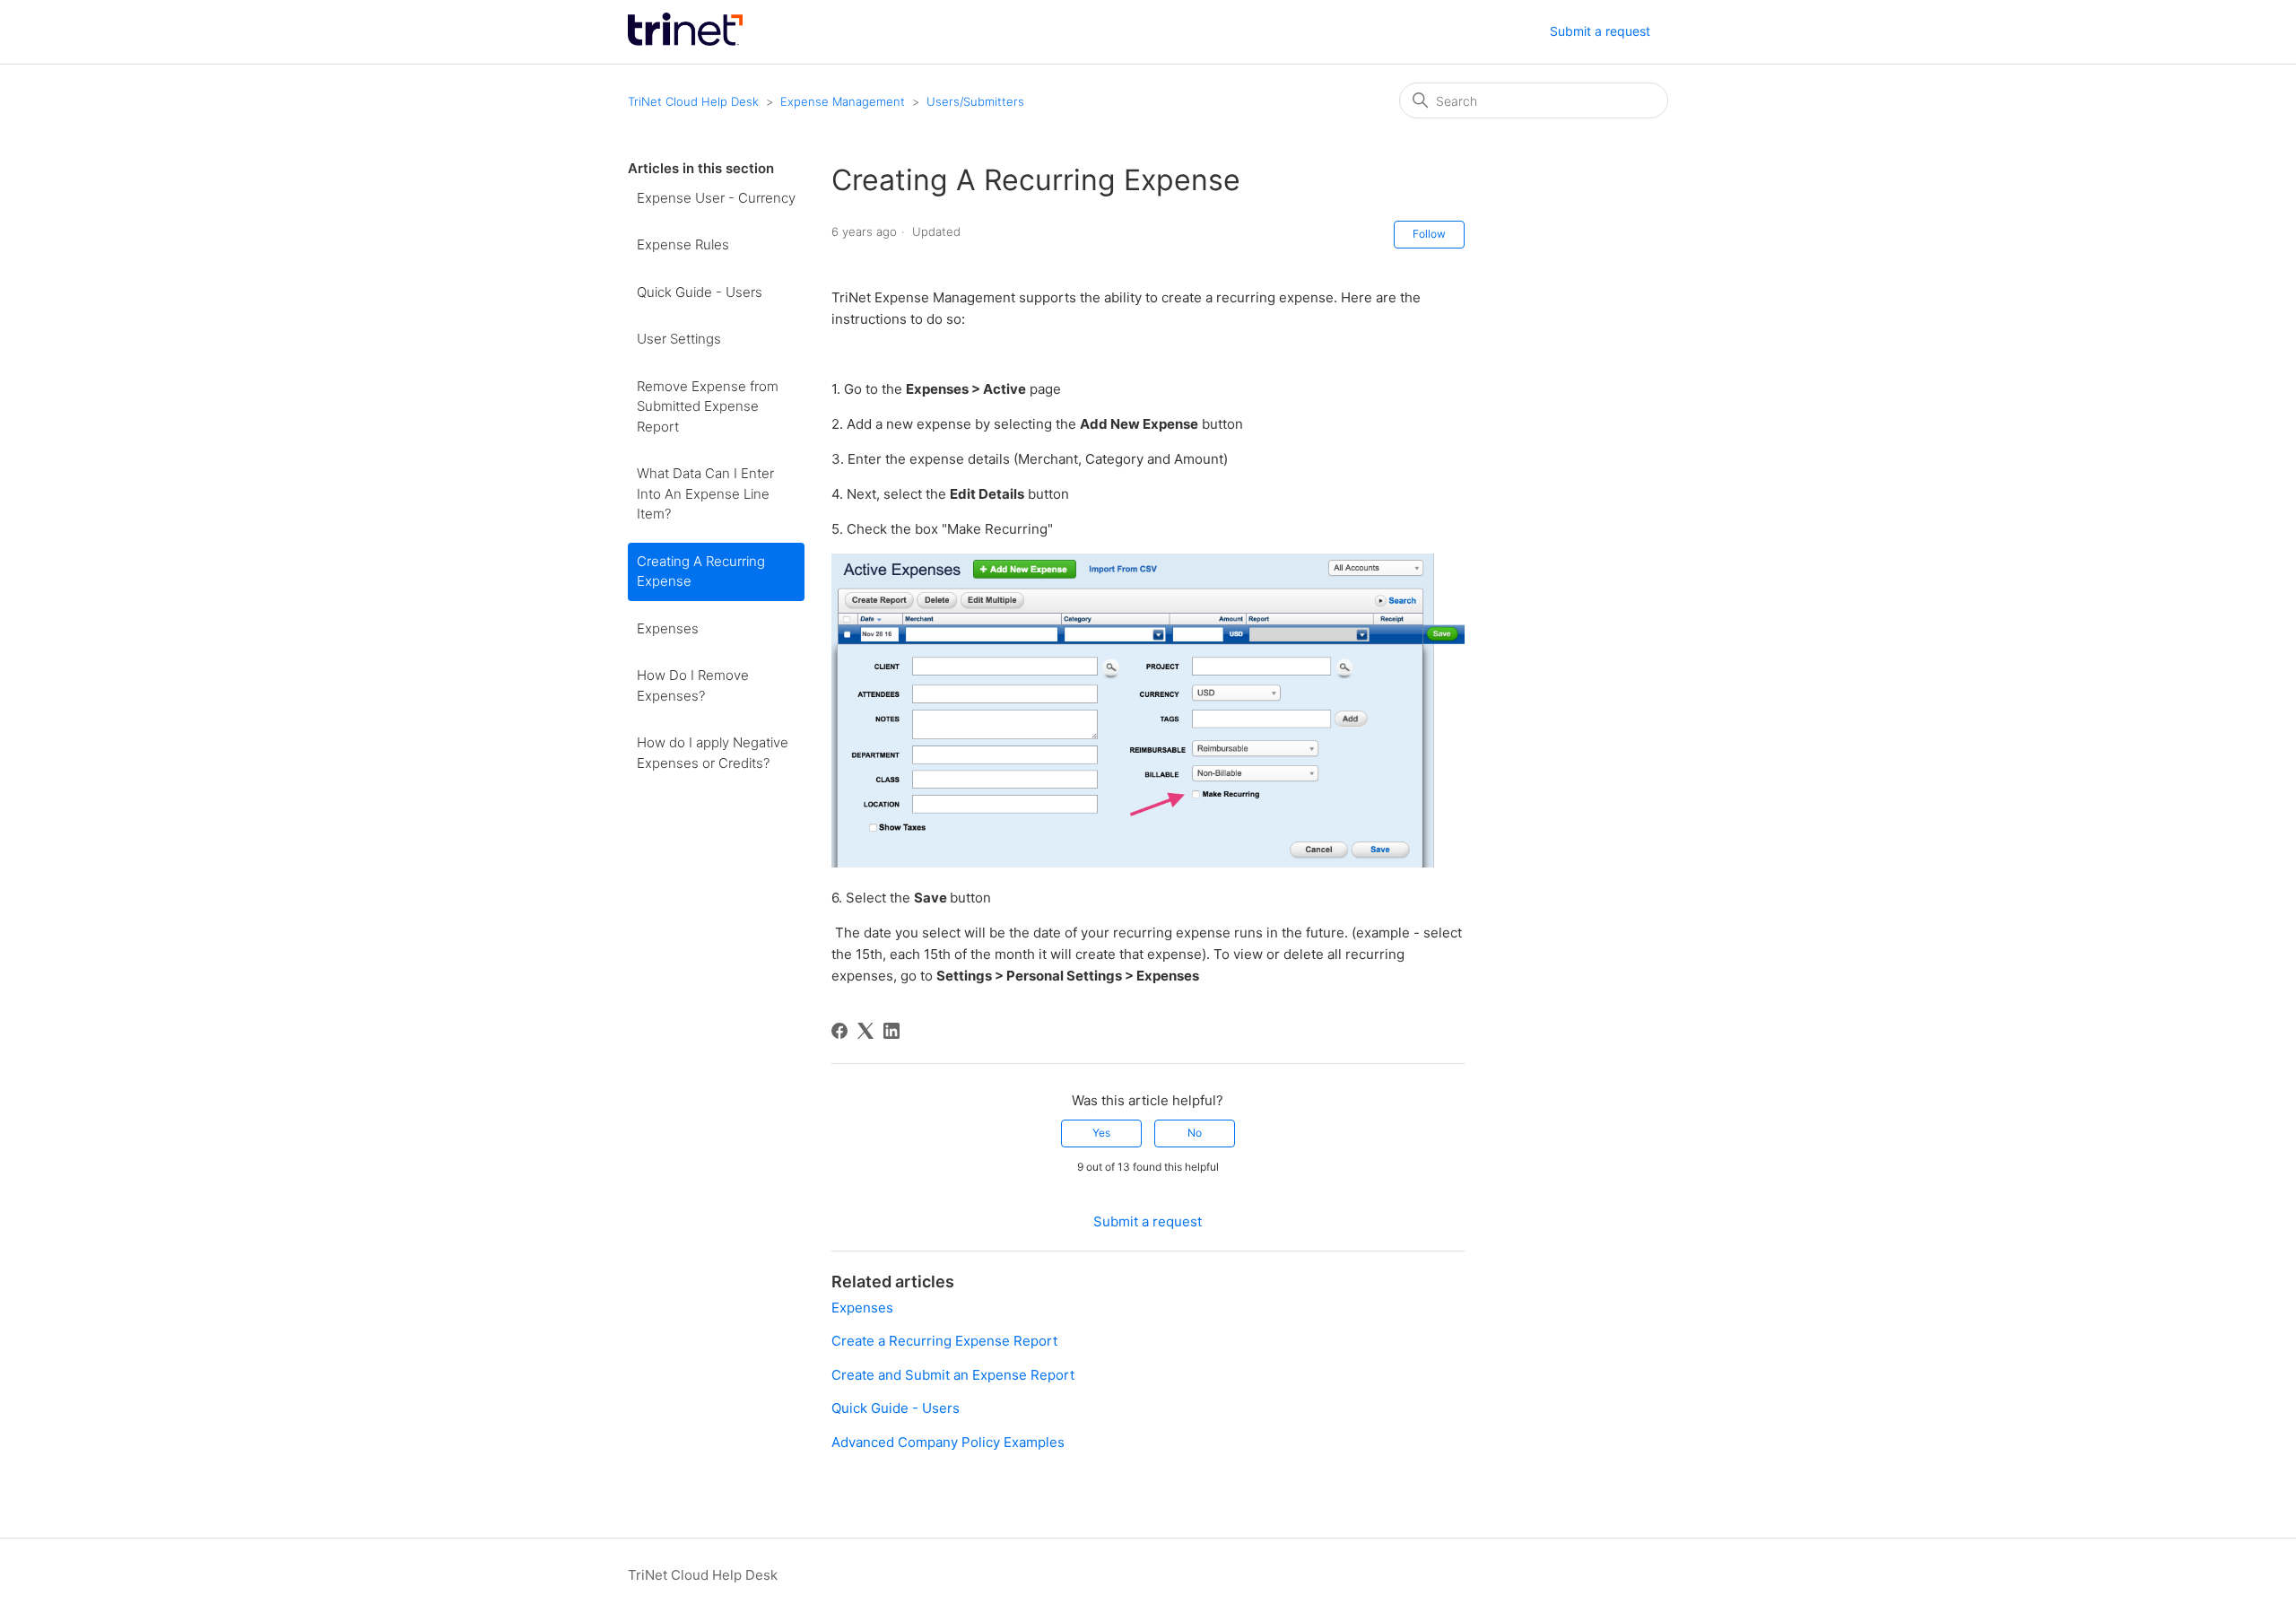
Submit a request (1600, 31)
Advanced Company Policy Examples (948, 1442)
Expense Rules (683, 244)
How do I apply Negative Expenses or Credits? (713, 753)
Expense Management (843, 101)
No (1195, 1133)
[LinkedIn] (891, 1031)
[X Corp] (865, 1031)
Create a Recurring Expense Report (944, 1341)
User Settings (679, 339)
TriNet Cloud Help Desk (695, 101)
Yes (1101, 1133)
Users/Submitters (975, 101)
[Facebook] (839, 1031)
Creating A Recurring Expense (701, 571)
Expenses (668, 628)
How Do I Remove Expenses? (693, 685)
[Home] (685, 41)
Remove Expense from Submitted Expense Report (708, 406)
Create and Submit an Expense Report (953, 1375)
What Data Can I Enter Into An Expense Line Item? (705, 493)
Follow (1429, 234)
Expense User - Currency (716, 198)
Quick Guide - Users (700, 292)
